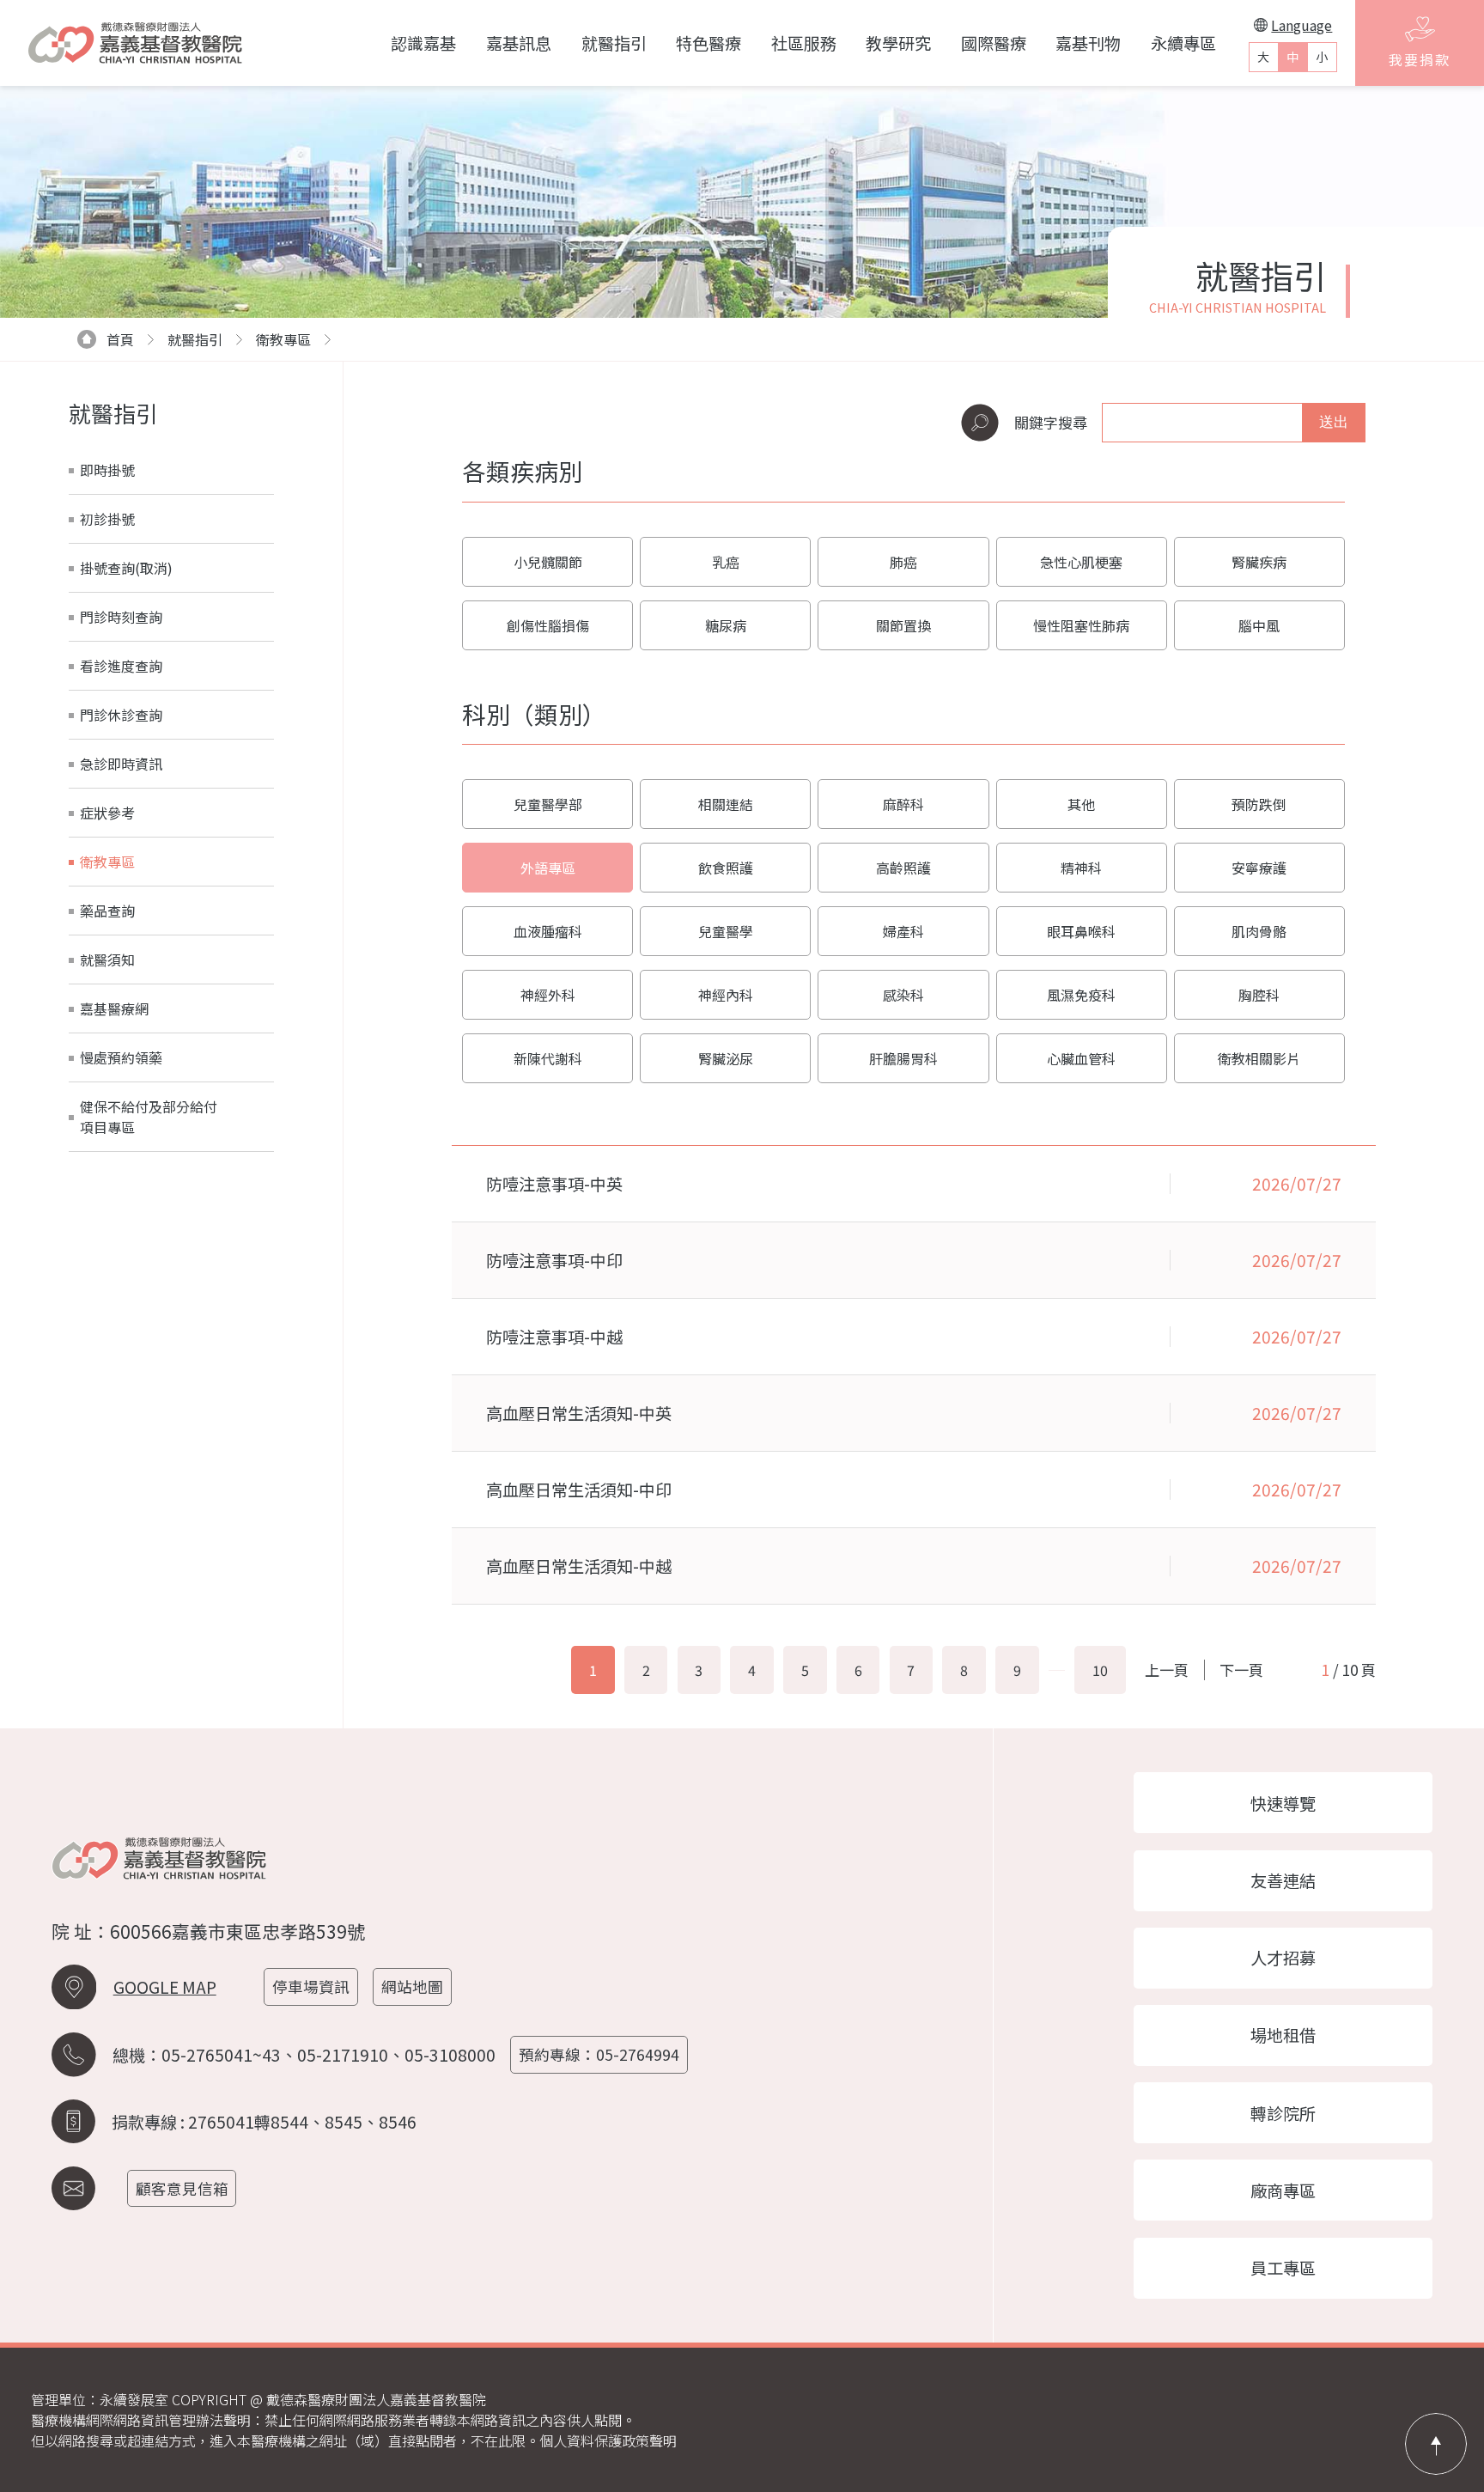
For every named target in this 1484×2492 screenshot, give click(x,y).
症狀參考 (107, 813)
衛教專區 (283, 339)
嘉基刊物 (1088, 43)
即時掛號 (107, 470)
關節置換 (903, 625)
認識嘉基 (423, 43)
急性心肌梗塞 (1081, 562)
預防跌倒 (1259, 804)
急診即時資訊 (121, 764)
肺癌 (903, 562)
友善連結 (1283, 1880)
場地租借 (1283, 2035)
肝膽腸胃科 (903, 1058)
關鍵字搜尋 (1051, 422)
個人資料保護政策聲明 (608, 2440)
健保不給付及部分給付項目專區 (149, 1117)
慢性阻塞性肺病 (1081, 625)
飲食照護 (726, 868)
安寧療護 (1259, 868)
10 (1100, 1670)
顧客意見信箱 (182, 2188)
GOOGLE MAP (165, 1987)
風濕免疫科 (1081, 995)
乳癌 (726, 562)
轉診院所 (1283, 2113)
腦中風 (1259, 625)
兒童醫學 (726, 931)
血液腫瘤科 (548, 931)
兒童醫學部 (548, 804)
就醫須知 (107, 960)
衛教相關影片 (1259, 1058)
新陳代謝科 (548, 1058)
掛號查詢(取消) (126, 568)
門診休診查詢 (121, 715)
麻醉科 (903, 804)
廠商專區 (1283, 2190)
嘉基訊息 (519, 43)
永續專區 (1183, 43)
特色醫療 (709, 43)
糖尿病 (726, 625)
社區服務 (804, 43)
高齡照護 (903, 868)
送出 (1334, 422)
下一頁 (1241, 1669)
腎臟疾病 (1259, 562)
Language (1302, 25)
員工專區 (1283, 2268)
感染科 (903, 995)
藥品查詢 (107, 911)
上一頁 (1167, 1669)
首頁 (120, 339)
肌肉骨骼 (1259, 931)
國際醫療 (994, 43)
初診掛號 (107, 519)
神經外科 (548, 995)
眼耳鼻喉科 (1081, 931)
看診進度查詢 (121, 666)
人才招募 (1283, 1958)
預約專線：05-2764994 (599, 2054)
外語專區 (548, 868)
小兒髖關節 (548, 562)
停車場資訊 (311, 1986)
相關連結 (726, 804)
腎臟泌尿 (726, 1058)
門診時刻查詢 (121, 617)
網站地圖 (412, 1986)
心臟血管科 (1081, 1058)
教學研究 (898, 43)
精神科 (1081, 868)
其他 (1081, 804)
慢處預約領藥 (121, 1057)
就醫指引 (614, 43)
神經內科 (726, 995)
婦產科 (903, 931)
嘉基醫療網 (114, 1008)
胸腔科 (1259, 995)
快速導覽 (1283, 1803)
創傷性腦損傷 (548, 625)
